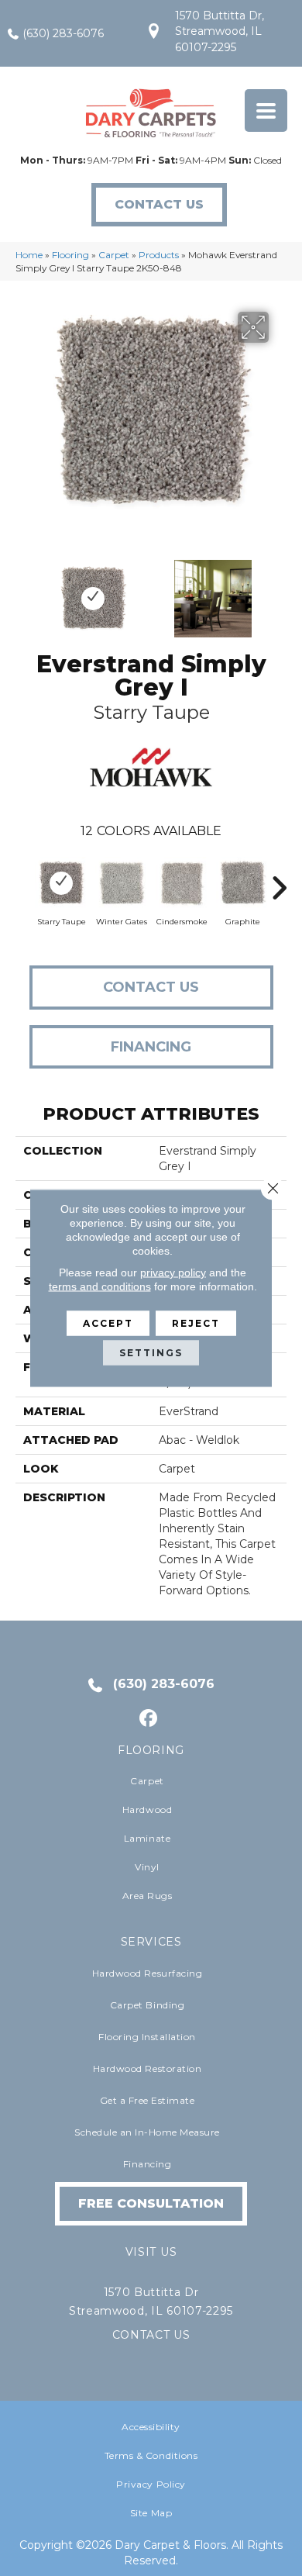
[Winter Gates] (122, 883)
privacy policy (173, 1272)
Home (29, 255)
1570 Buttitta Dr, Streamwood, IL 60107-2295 (220, 31)
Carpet (114, 255)
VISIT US (151, 2252)
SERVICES (151, 1942)
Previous (23, 591)
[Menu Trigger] (266, 110)
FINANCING (151, 1047)
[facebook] (149, 1719)
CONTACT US (151, 2335)
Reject (196, 1323)
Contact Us (151, 987)
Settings (151, 1353)
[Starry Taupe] (61, 883)
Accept (108, 1323)
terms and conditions (100, 1286)
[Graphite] (242, 883)
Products (159, 255)
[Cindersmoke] (182, 883)
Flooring (70, 255)
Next (279, 591)
